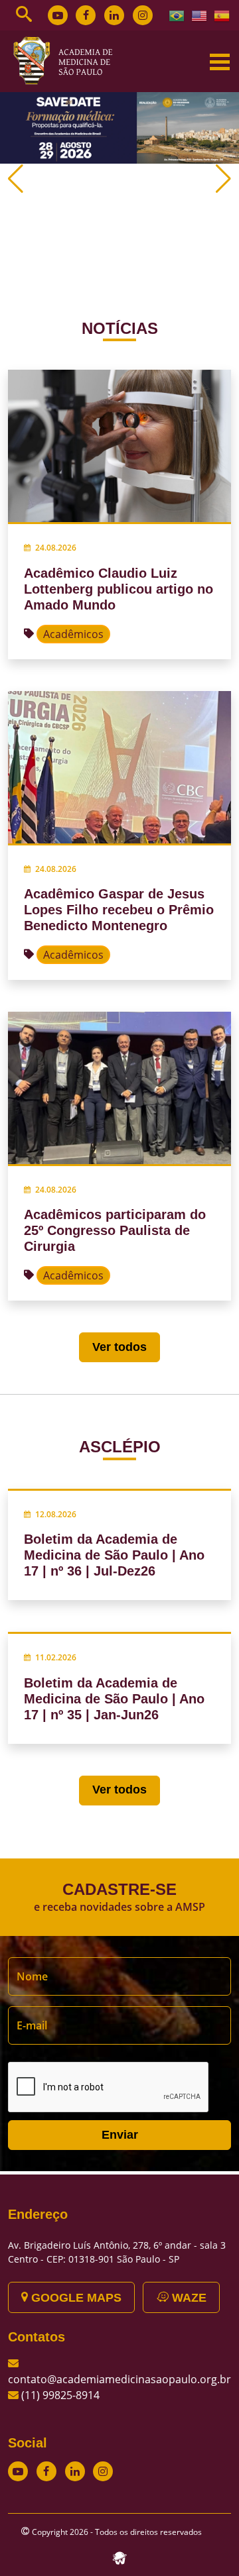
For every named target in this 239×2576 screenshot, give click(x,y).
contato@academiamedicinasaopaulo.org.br (119, 2379)
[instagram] (143, 15)
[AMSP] (68, 60)
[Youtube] (58, 15)
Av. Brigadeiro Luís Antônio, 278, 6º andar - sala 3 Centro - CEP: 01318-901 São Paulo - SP (117, 2252)
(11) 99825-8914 (60, 2395)
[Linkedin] (114, 15)
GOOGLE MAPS (75, 2298)
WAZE (188, 2298)
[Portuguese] (177, 15)
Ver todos (119, 1347)
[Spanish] (222, 15)
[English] (200, 15)
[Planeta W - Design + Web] (119, 2557)
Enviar (120, 2135)
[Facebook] (86, 15)
